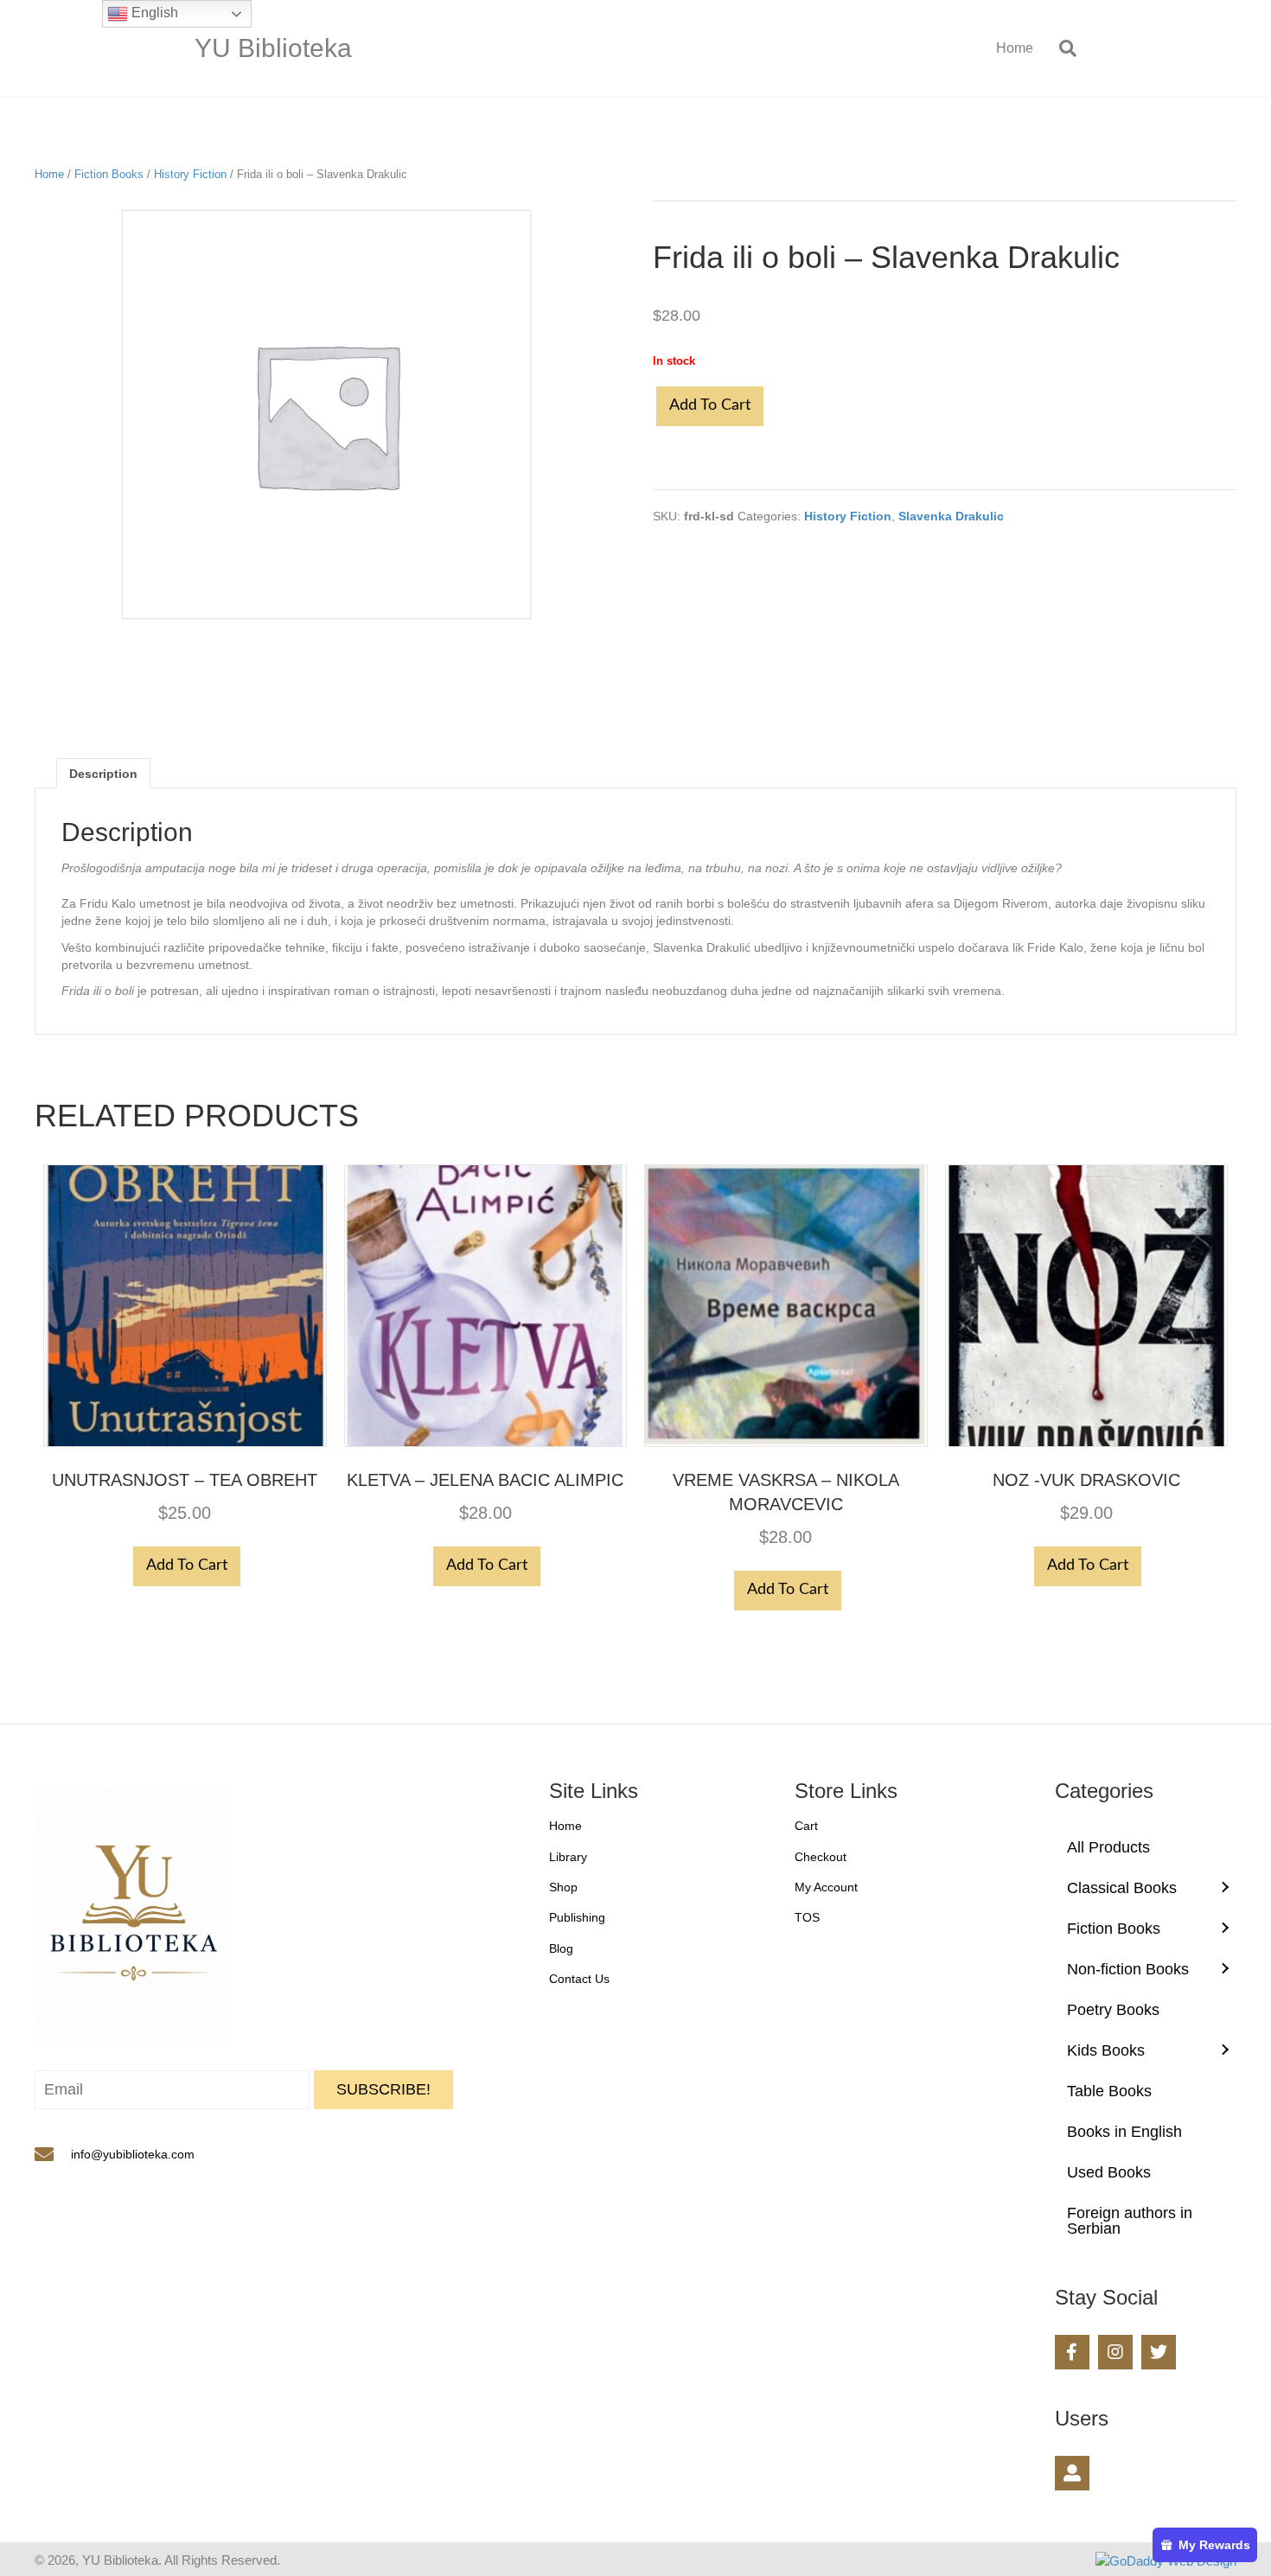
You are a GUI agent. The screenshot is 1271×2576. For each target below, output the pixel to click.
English (153, 13)
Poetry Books (1113, 2010)
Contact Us (579, 1979)
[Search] (1061, 48)
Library (568, 1857)
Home (1015, 48)
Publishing (577, 1917)
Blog (561, 1948)
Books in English (1124, 2132)
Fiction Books (109, 174)
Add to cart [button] (187, 1565)
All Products (1108, 1847)
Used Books (1109, 2172)
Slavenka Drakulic (951, 516)
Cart (806, 1826)
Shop (563, 1887)
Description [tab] (103, 774)
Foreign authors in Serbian (1130, 2221)
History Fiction (190, 174)
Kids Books (1106, 2050)
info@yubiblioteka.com (133, 2154)
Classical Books (1122, 1888)
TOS (807, 1917)
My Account (826, 1887)
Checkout (821, 1857)
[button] (383, 2090)
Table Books (1109, 2091)
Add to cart (710, 405)
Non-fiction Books (1128, 1969)
